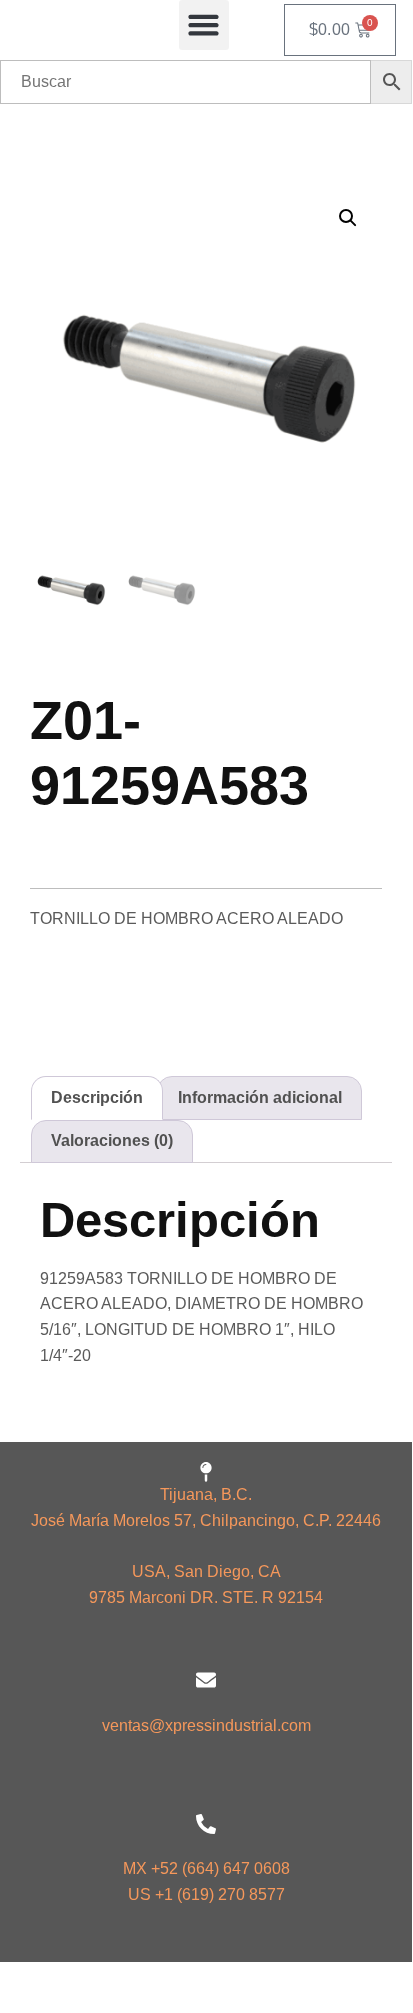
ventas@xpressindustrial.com (206, 1725)
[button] (204, 25)
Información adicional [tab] (260, 1097)
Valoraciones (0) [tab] (112, 1140)
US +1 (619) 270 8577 (206, 1894)
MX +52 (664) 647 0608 (206, 1868)
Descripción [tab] (97, 1097)
